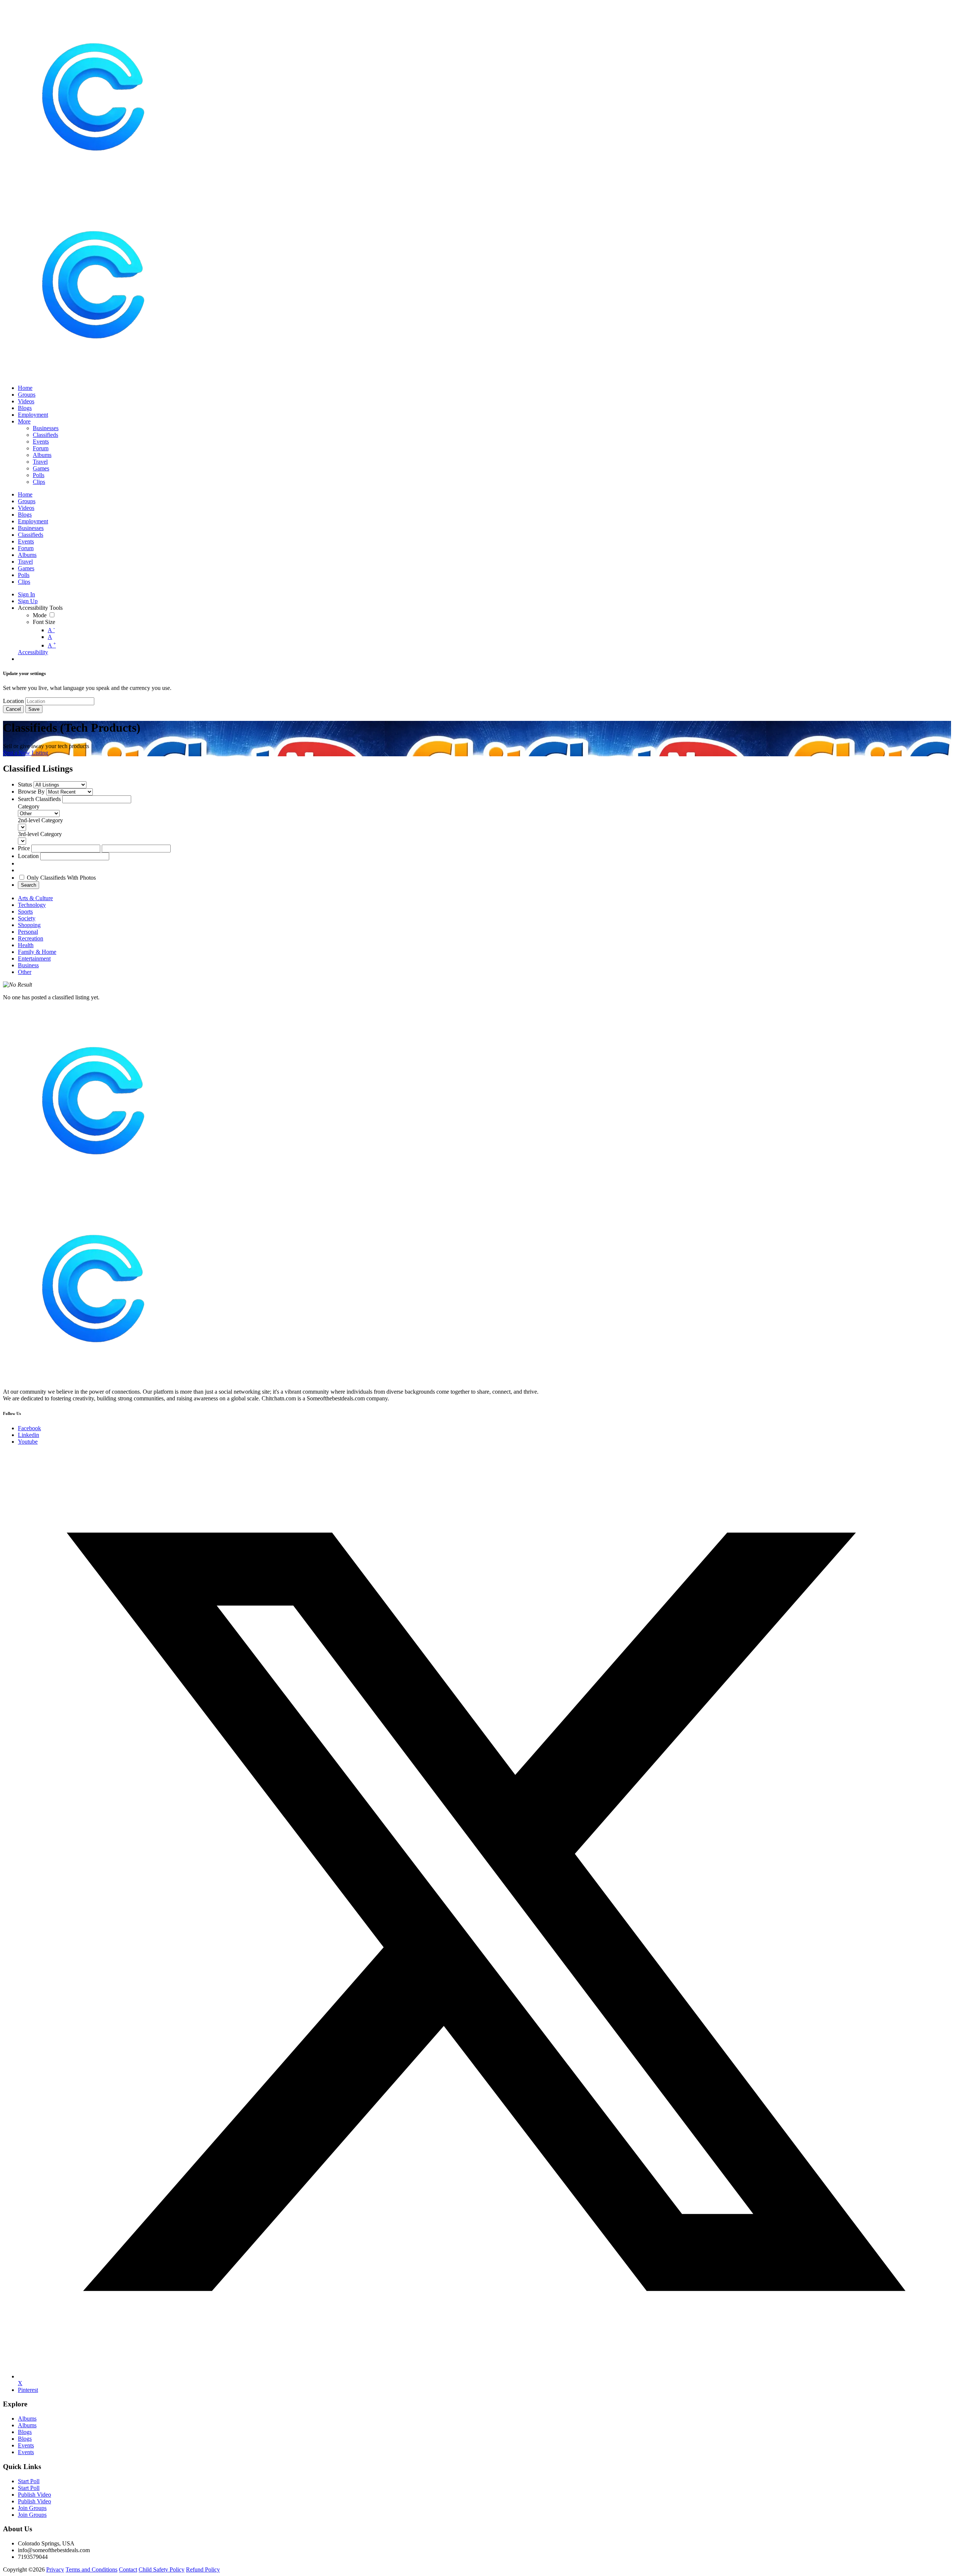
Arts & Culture (35, 898)
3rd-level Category (40, 834)
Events (26, 2445)
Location (13, 701)
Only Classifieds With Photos (61, 878)
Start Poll (29, 2481)
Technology (32, 905)
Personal (28, 932)
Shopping (29, 925)
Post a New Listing (26, 753)
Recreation (31, 938)
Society (27, 918)
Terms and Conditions (91, 2569)
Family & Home (37, 952)
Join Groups (32, 2508)
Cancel (13, 709)
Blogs (25, 2432)
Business (28, 965)
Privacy (55, 2569)
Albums (27, 2419)
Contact (128, 2569)
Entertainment (34, 958)
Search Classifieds (39, 799)
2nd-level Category (40, 820)
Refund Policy (203, 2569)
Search (29, 885)
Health (26, 945)
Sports (25, 912)
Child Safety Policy (162, 2569)
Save (34, 709)
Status (25, 784)
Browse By (31, 792)
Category (29, 806)
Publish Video (34, 2495)
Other (25, 972)
